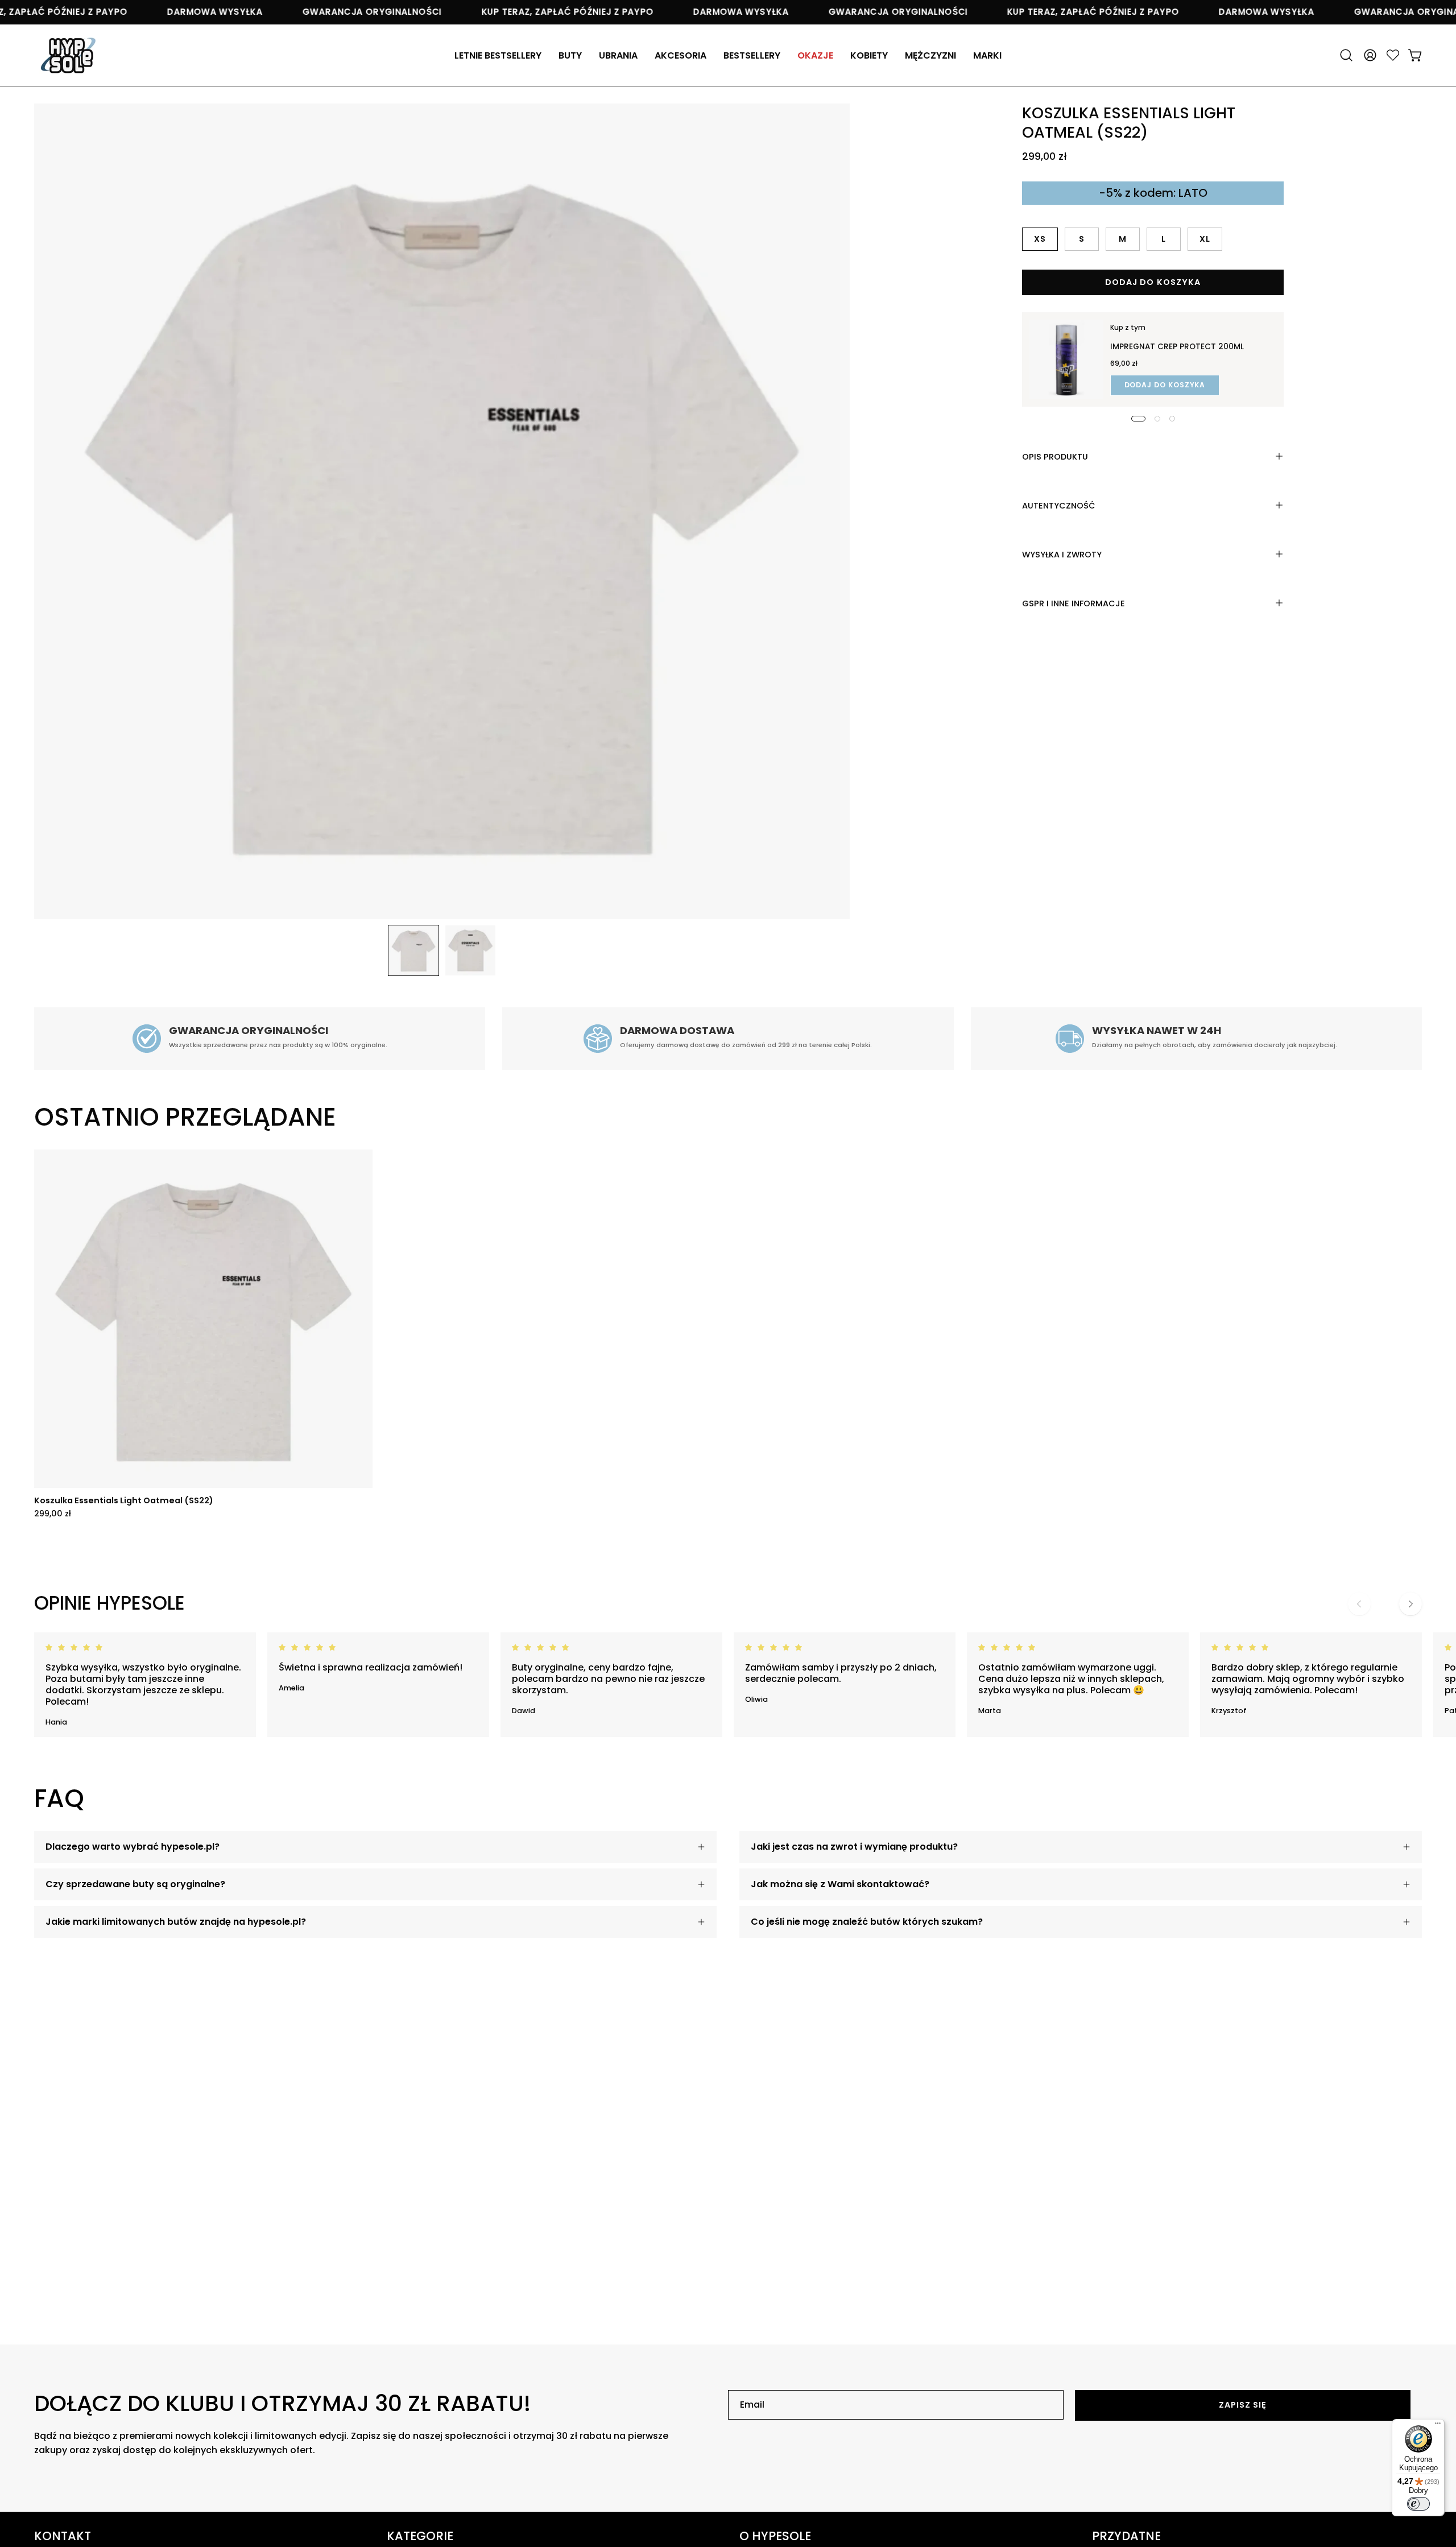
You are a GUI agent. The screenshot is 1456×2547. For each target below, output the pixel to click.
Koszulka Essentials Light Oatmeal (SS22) (124, 1500)
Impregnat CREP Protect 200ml (1177, 347)
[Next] (1410, 1604)
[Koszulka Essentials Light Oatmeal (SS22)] (413, 950)
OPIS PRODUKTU (1055, 456)
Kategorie (420, 2536)
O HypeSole (775, 2536)
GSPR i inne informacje (1074, 603)
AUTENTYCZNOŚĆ (1059, 505)
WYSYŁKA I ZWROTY (1062, 554)
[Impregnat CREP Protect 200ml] (1066, 359)
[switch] (1418, 2504)
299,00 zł (53, 1514)
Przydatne (1126, 2536)
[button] (681, 55)
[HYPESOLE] (68, 55)
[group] (728, 1334)
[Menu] (1438, 2426)
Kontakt (63, 2536)
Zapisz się (1243, 2405)
